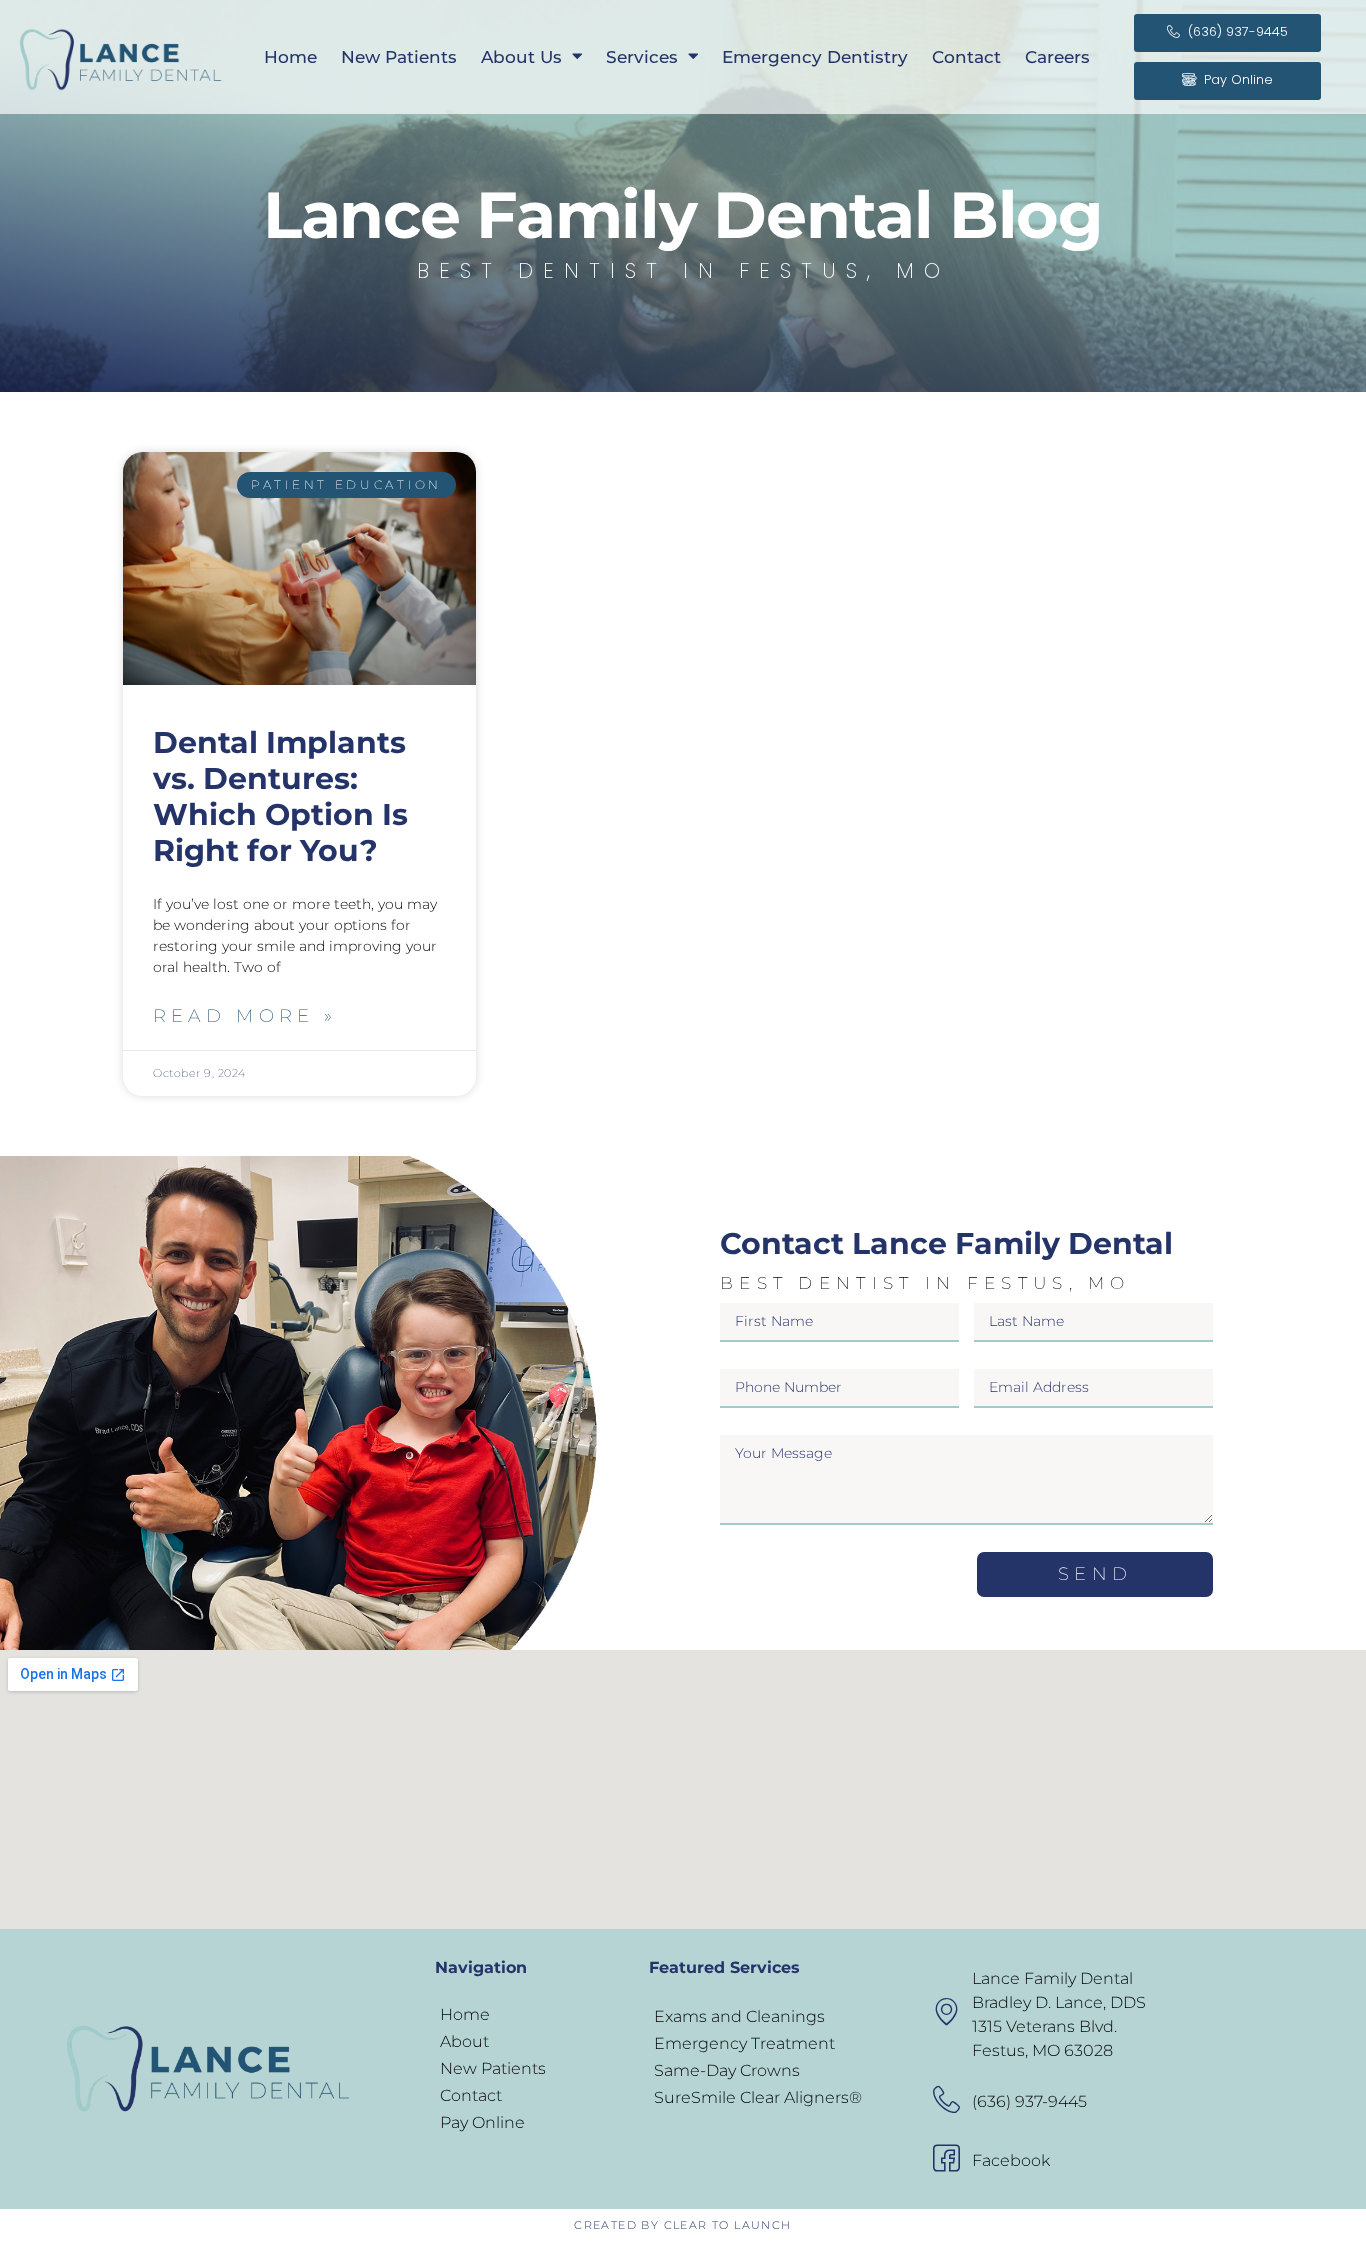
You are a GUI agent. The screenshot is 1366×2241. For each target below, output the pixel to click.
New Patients (399, 57)
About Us (521, 57)
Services (642, 57)
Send (1094, 1574)
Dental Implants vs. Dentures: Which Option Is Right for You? (280, 796)
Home (290, 57)
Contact (966, 57)
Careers (1057, 57)
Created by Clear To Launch (682, 2225)
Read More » (245, 1016)
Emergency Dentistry (815, 57)
